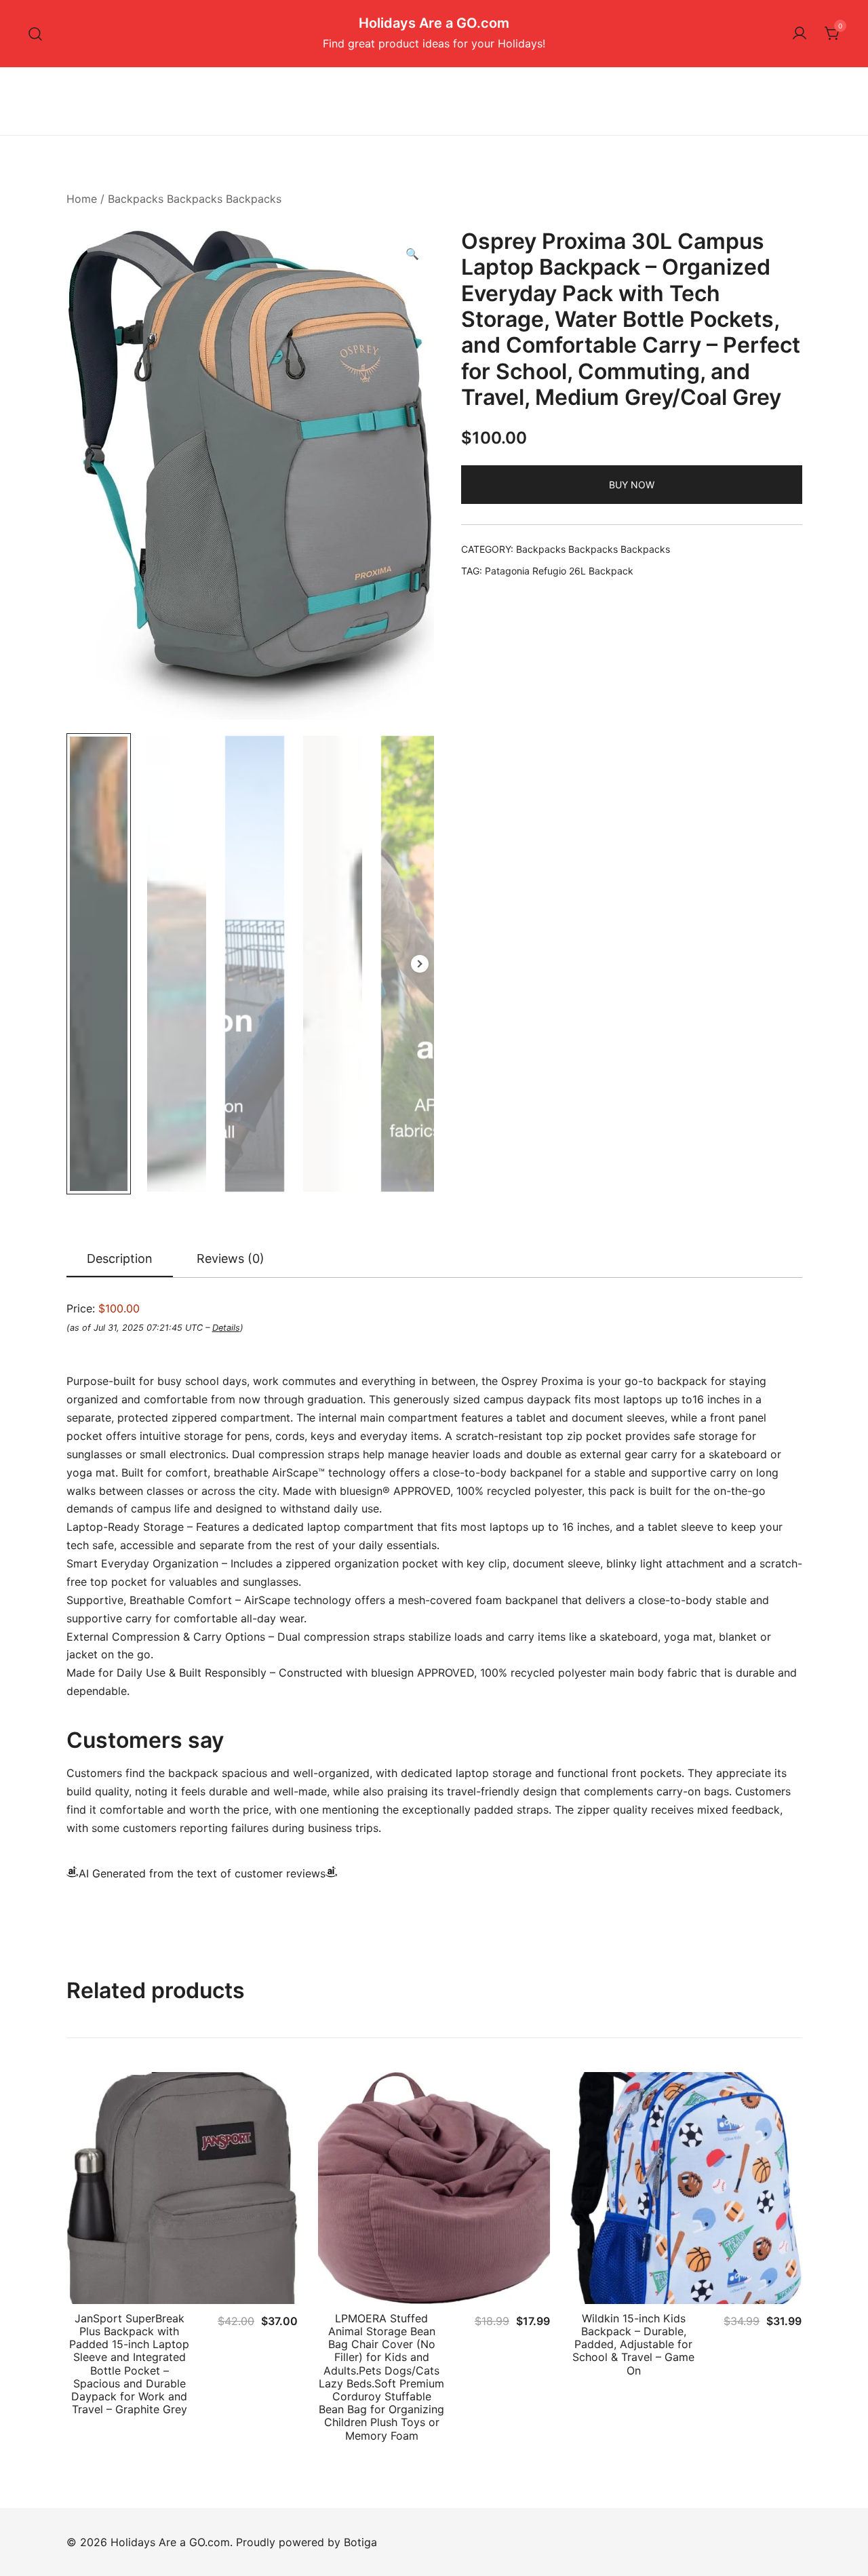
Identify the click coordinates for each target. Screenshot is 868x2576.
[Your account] (800, 34)
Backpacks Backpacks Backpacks (195, 199)
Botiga (360, 2542)
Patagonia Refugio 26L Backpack (559, 571)
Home (82, 199)
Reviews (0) (231, 1258)
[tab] (120, 1260)
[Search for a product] (36, 34)
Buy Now (632, 485)
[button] (412, 254)
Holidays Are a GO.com (434, 23)
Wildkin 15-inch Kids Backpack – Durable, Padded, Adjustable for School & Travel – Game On (633, 2344)
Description (120, 1258)
